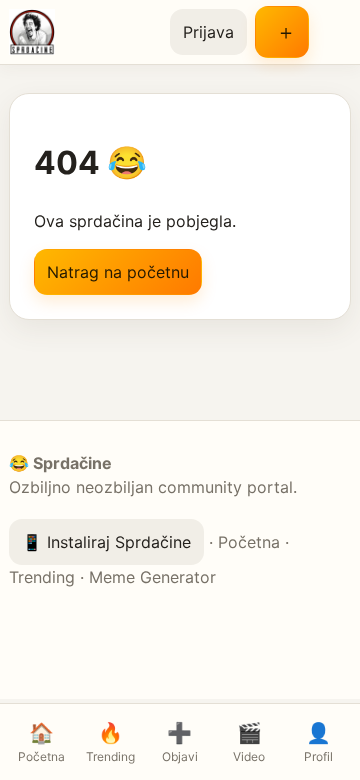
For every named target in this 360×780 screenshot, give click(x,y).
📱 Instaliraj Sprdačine (106, 542)
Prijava (208, 32)
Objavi (180, 742)
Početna (249, 542)
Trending (42, 577)
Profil (318, 742)
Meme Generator (152, 577)
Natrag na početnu (118, 272)
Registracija (282, 32)
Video (249, 742)
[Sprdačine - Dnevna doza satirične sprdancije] (81, 32)
